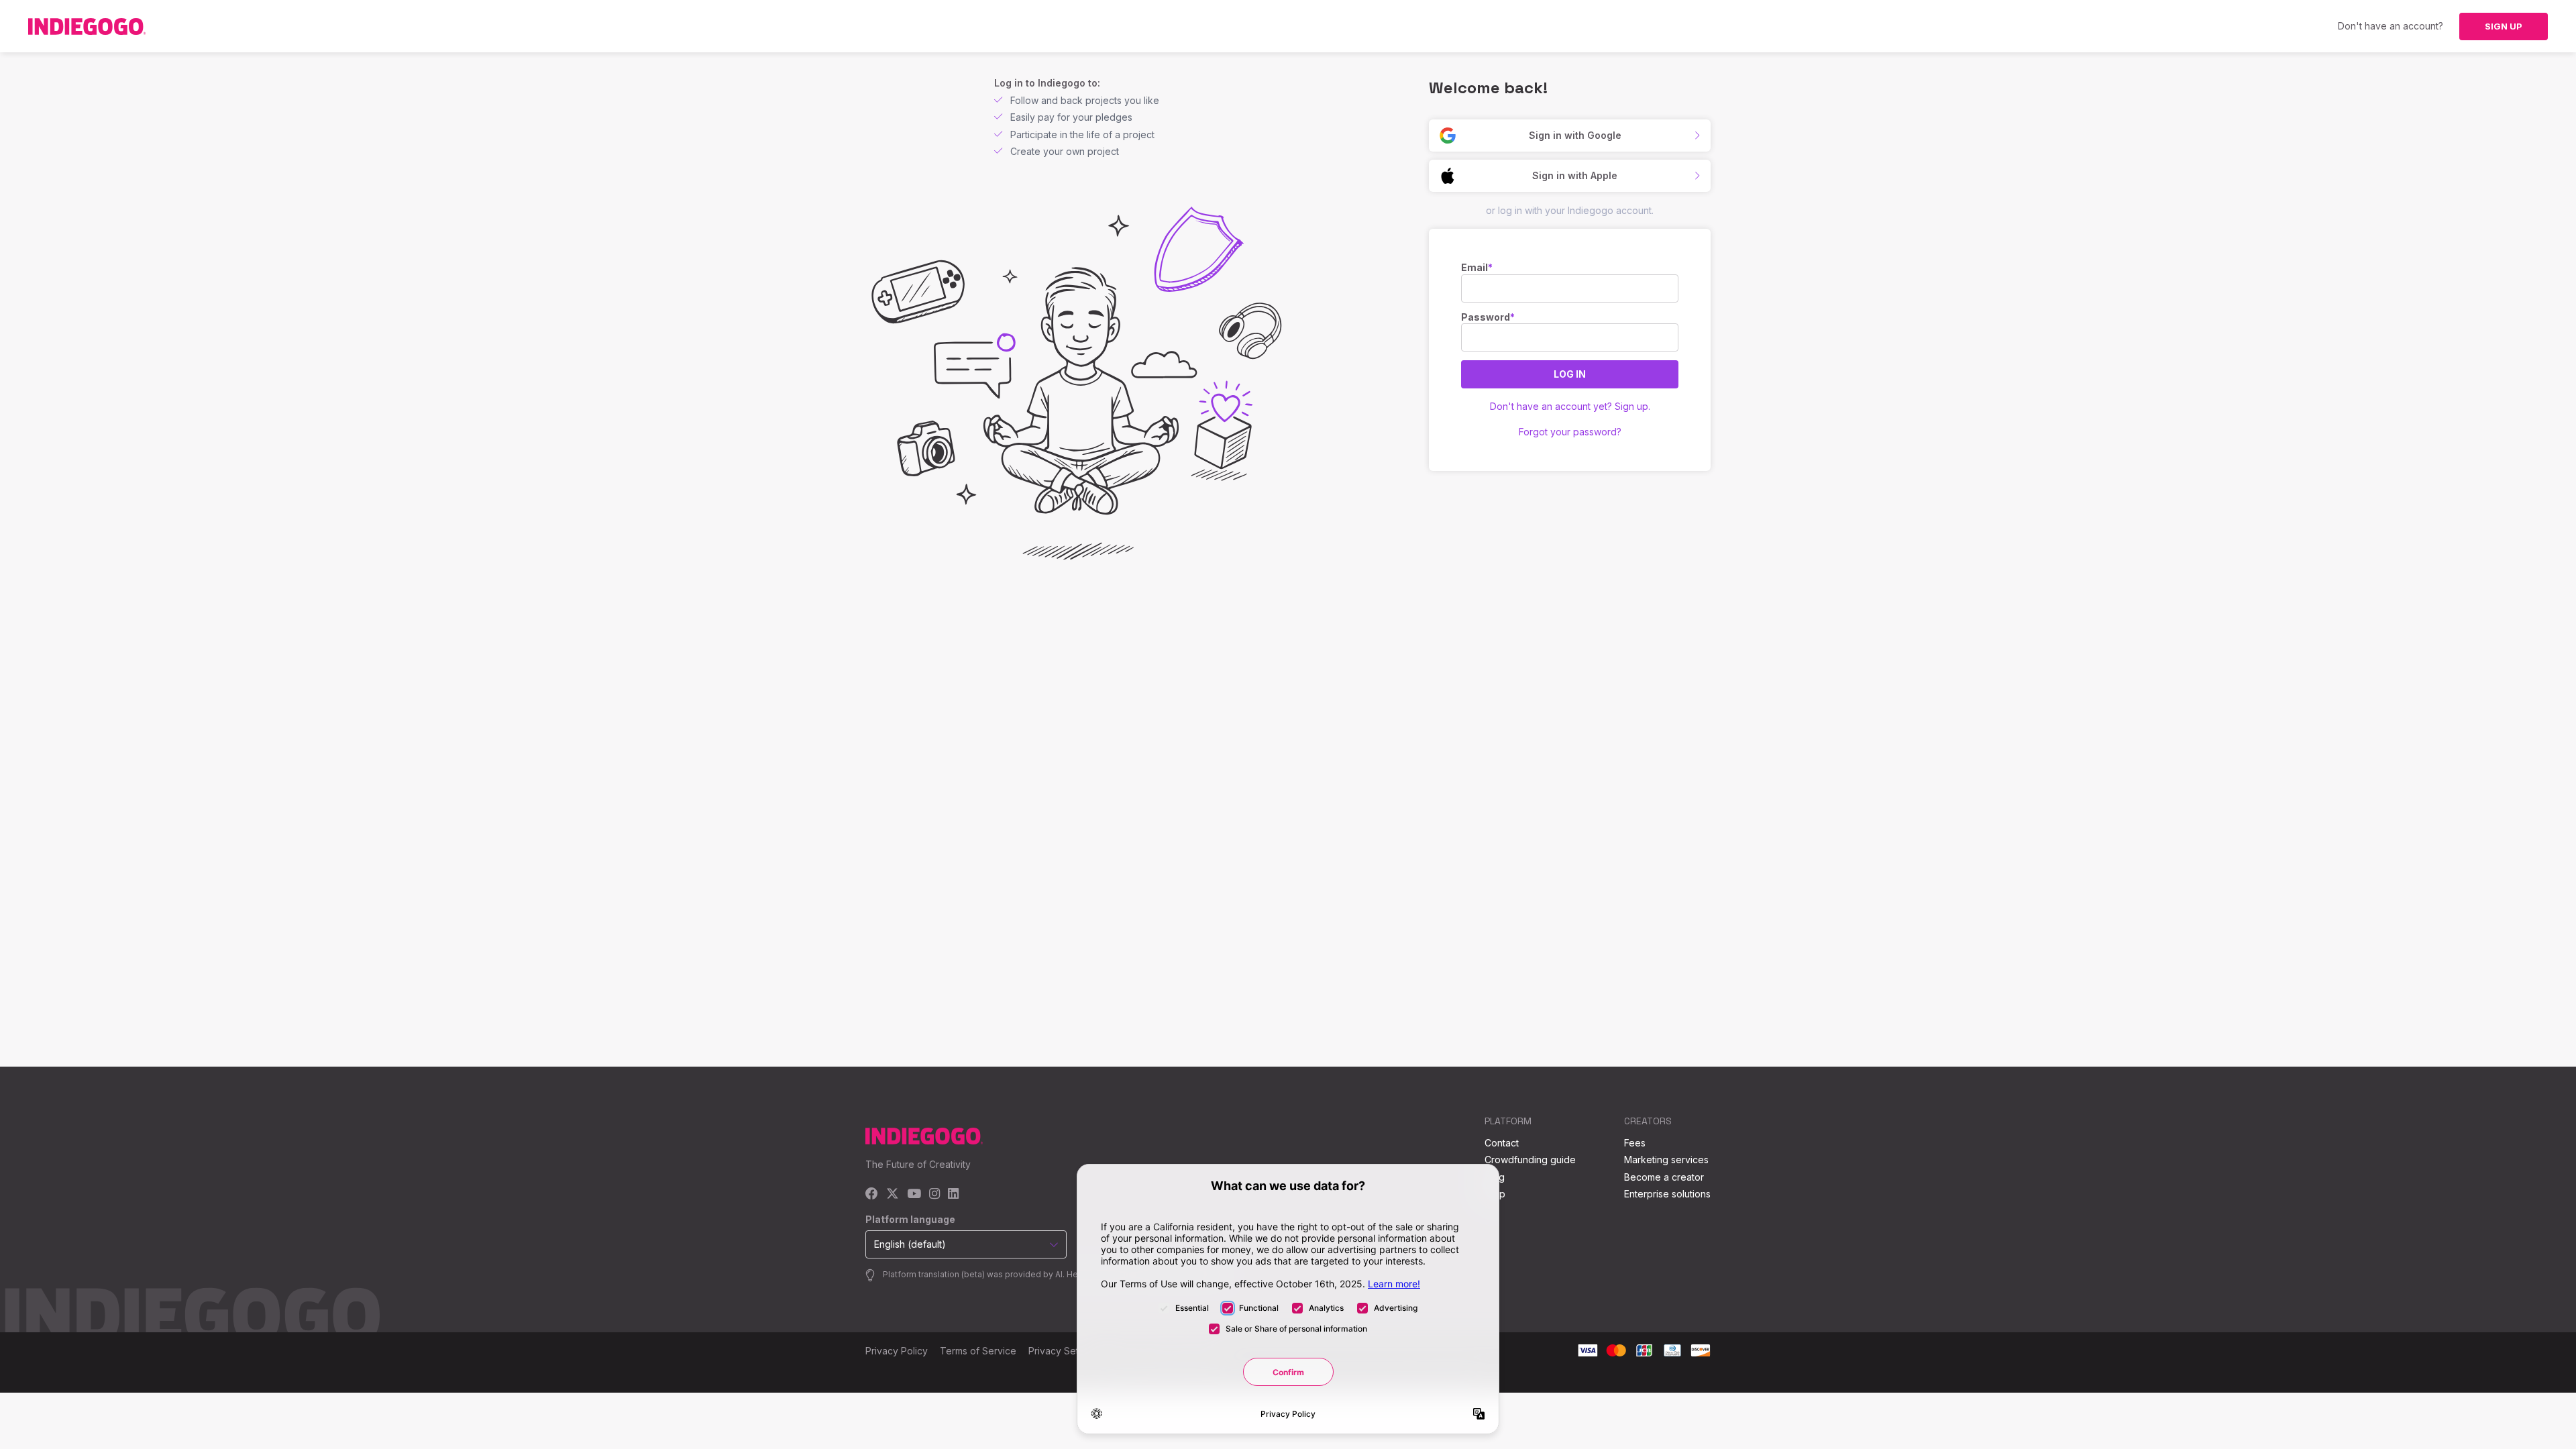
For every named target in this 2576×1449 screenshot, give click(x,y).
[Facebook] (872, 1194)
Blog (1495, 1177)
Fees (1635, 1143)
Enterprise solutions (1667, 1194)
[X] (893, 1194)
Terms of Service (978, 1351)
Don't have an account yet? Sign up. (1570, 406)
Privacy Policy (897, 1351)
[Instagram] (934, 1194)
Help (1495, 1194)
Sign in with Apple (1575, 175)
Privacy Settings (1064, 1351)
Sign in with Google (1575, 135)
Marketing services (1666, 1160)
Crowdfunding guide (1530, 1160)
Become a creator (1664, 1177)
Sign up (2504, 26)
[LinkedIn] (953, 1194)
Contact (1502, 1143)
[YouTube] (914, 1194)
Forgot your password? (1570, 432)
